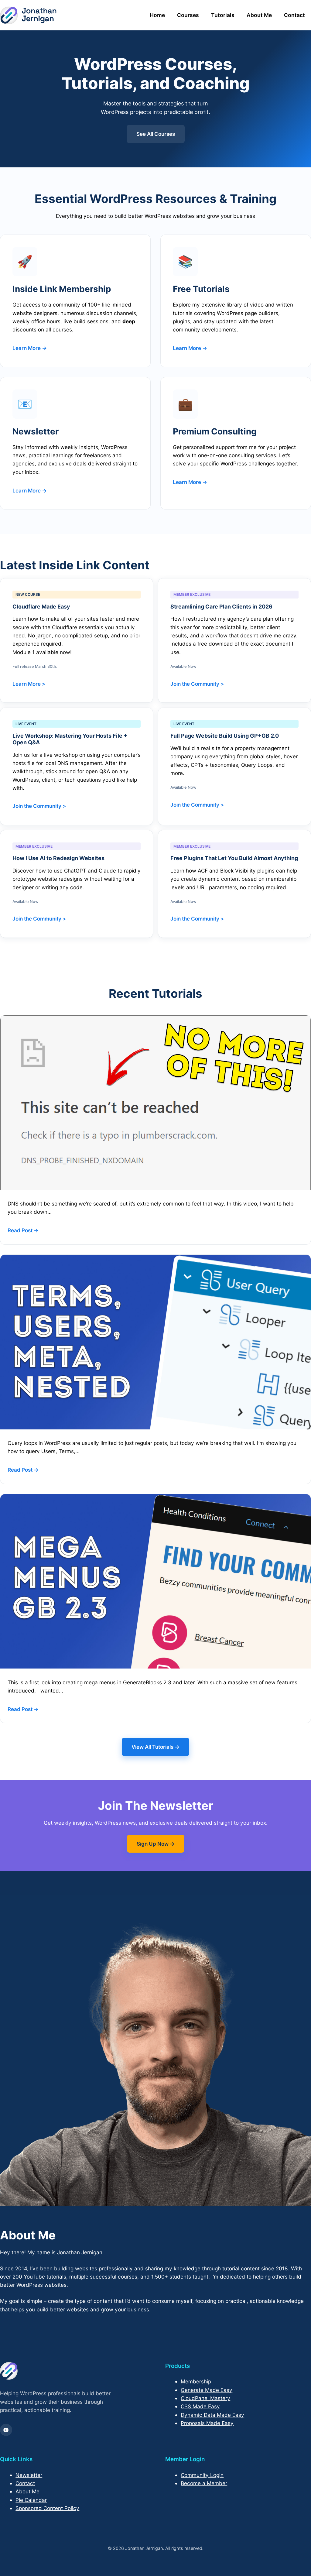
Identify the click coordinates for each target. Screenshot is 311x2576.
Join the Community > (197, 684)
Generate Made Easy (207, 2390)
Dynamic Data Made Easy (212, 2415)
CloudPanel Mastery (205, 2398)
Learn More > (29, 684)
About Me (259, 15)
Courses (188, 15)
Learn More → (30, 348)
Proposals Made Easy (207, 2423)
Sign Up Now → (156, 1844)
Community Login (202, 2475)
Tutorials (223, 15)
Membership (196, 2381)
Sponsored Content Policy (47, 2508)
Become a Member (204, 2483)
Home (157, 15)
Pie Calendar (31, 2500)
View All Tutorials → (155, 1747)
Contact (294, 15)
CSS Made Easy (200, 2406)
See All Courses (156, 134)
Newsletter (29, 2475)
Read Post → (23, 1230)
